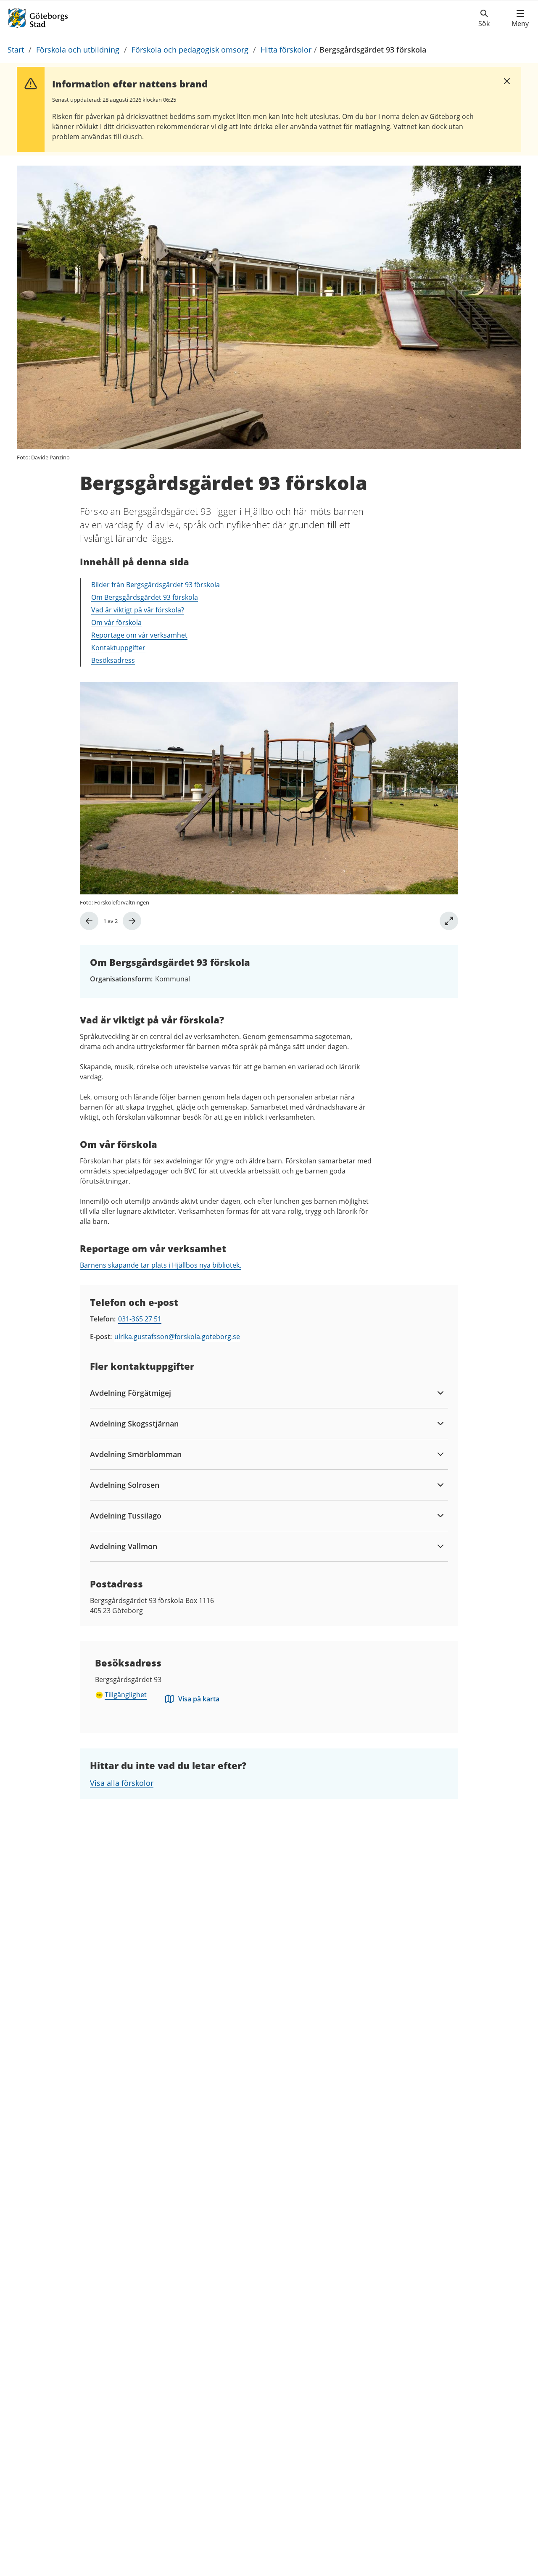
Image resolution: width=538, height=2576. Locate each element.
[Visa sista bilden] (89, 921)
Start (16, 50)
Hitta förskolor (286, 50)
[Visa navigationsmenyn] (520, 18)
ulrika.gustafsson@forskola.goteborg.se (177, 1337)
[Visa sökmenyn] (484, 18)
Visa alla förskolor (122, 1783)
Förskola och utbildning (78, 50)
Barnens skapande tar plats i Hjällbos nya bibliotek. (161, 1265)
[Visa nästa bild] (132, 921)
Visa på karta (199, 1699)
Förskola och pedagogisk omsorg (190, 50)
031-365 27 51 (140, 1319)
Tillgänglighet (126, 1695)
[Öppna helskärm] (449, 921)
